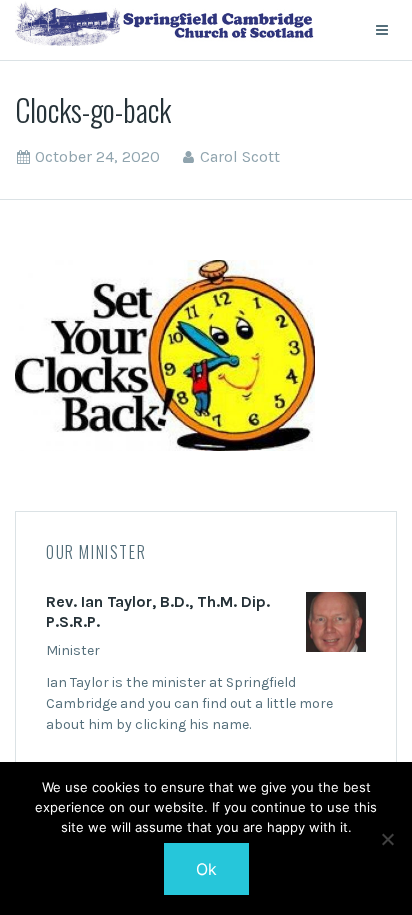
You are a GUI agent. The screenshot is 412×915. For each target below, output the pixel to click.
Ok (206, 869)
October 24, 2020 (97, 156)
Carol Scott (240, 156)
